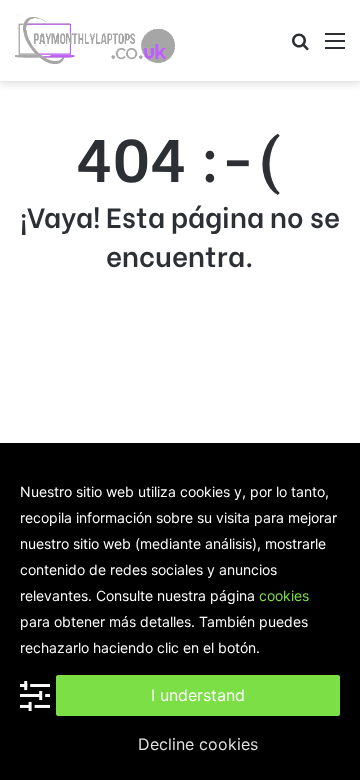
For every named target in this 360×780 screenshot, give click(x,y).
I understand (198, 695)
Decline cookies (198, 744)
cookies (284, 595)
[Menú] (335, 47)
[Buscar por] (300, 47)
